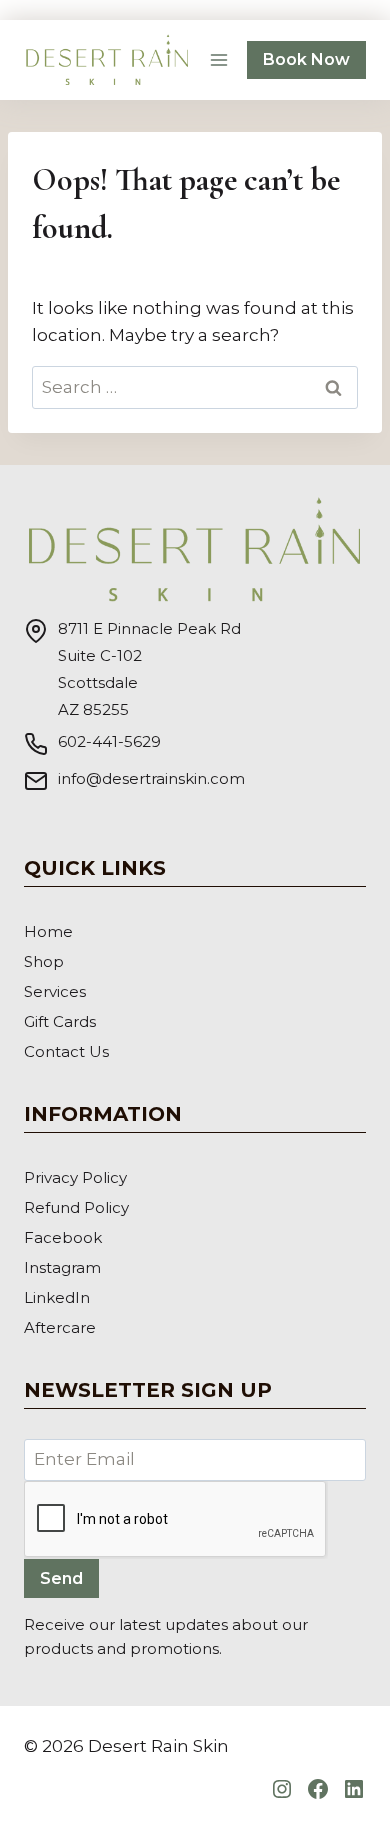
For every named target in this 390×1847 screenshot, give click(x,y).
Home (48, 931)
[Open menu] (218, 59)
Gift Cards (60, 1021)
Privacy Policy (75, 1177)
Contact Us (66, 1051)
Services (55, 991)
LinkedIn (57, 1297)
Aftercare (60, 1327)
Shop (44, 961)
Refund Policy (76, 1207)
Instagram (62, 1267)
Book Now (306, 59)
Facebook (63, 1237)
